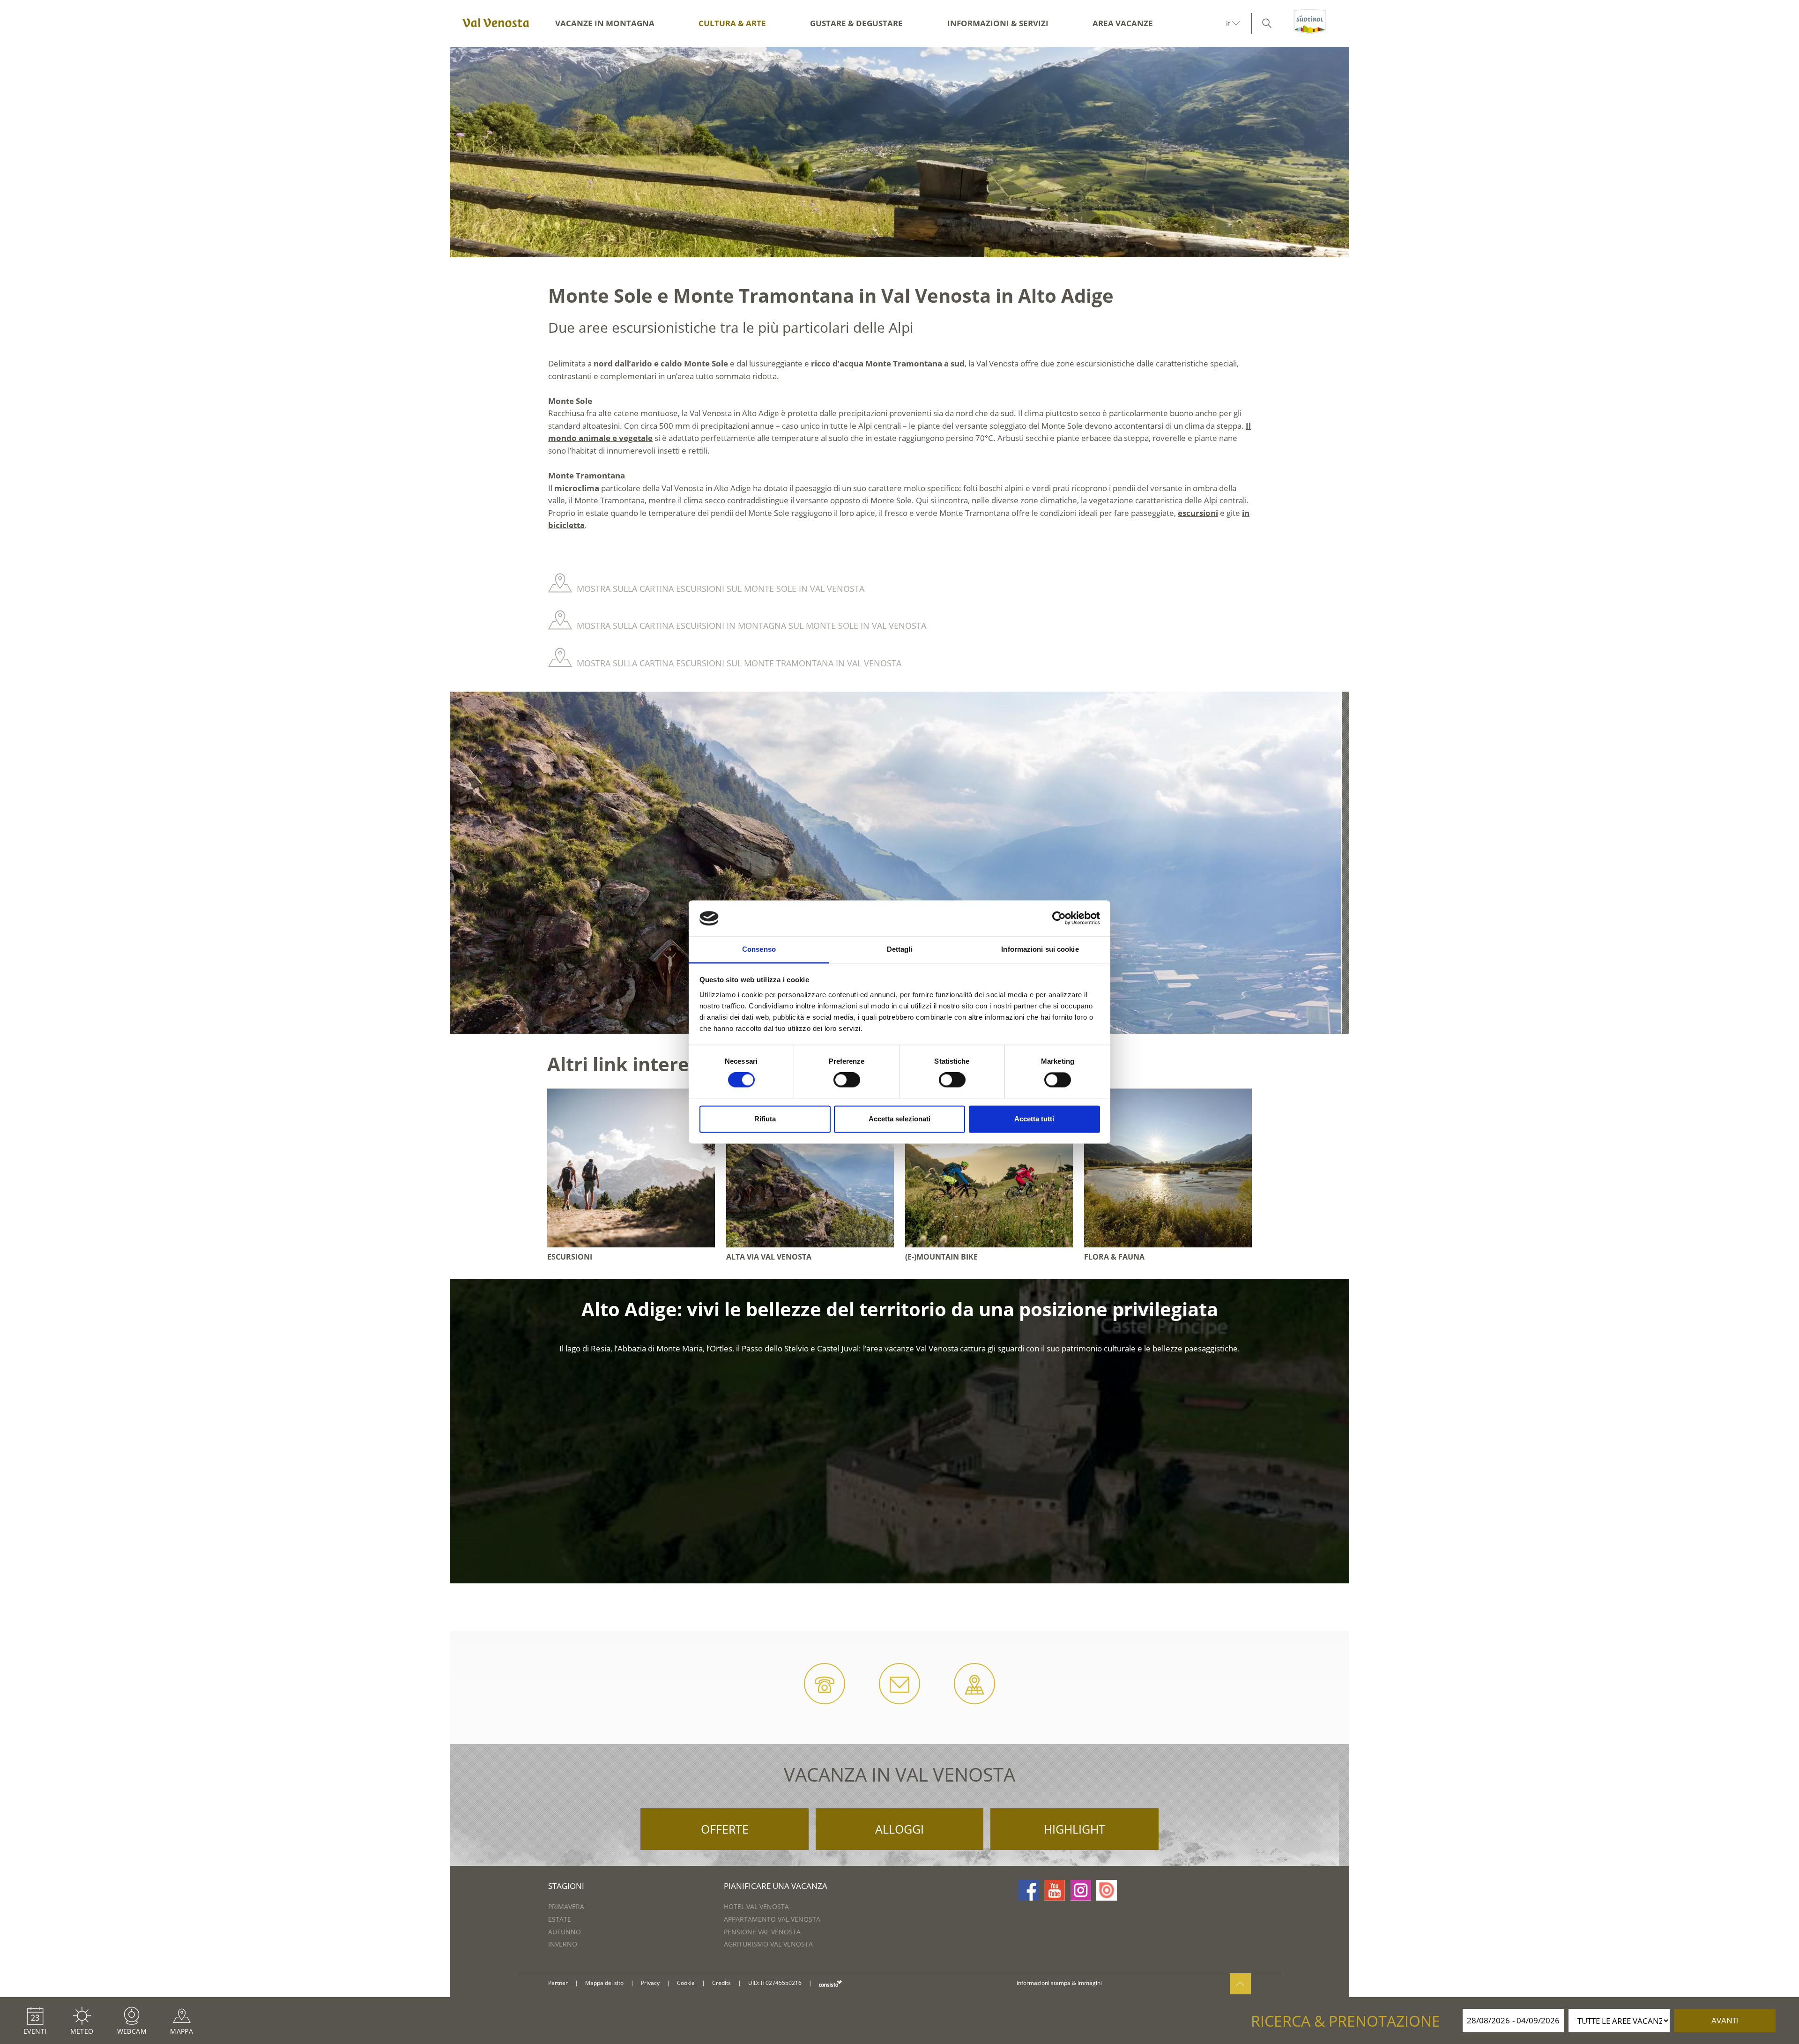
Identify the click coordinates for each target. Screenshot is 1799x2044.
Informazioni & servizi (998, 23)
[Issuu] (1107, 1890)
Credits (721, 1983)
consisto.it (830, 1983)
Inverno (563, 1944)
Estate (560, 1919)
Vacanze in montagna (605, 23)
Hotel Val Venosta (756, 1906)
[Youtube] (1055, 1890)
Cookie (686, 1983)
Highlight (1074, 1829)
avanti (1725, 2020)
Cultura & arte (732, 23)
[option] (899, 152)
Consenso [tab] (759, 949)
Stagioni (566, 1886)
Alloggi (899, 1829)
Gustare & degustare (856, 23)
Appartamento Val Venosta (772, 1919)
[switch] (847, 1080)
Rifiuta (765, 1119)
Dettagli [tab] (900, 949)
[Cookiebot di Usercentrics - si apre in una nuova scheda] (1059, 918)
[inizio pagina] (1240, 1984)
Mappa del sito (604, 1983)
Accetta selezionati (899, 1119)
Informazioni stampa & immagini (1059, 1983)
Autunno (565, 1932)
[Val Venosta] (494, 23)
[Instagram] (1081, 1890)
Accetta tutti (1034, 1119)
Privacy (650, 1983)
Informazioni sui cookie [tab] (1040, 949)
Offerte (725, 1829)
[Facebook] (1029, 1890)
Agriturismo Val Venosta (768, 1944)
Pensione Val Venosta (762, 1932)
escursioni (1198, 513)
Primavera (566, 1906)
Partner (558, 1983)
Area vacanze (1123, 23)
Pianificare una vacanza (776, 1886)
